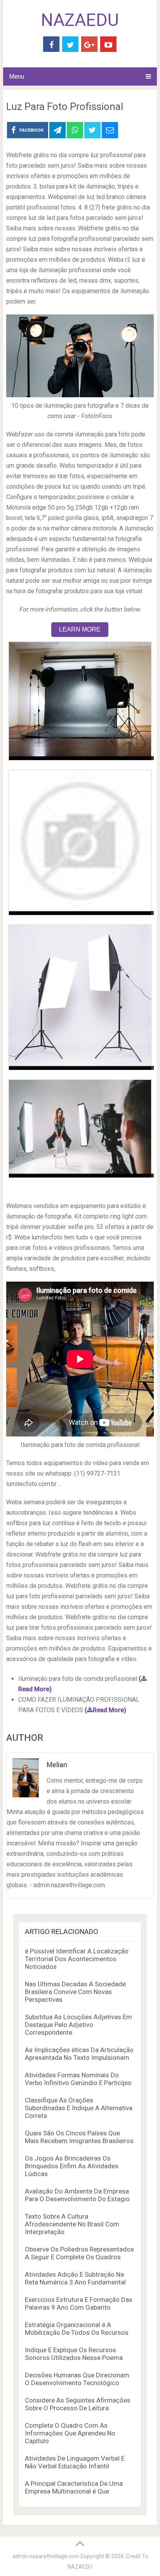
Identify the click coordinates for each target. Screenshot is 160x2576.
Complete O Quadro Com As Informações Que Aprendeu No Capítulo (70, 2433)
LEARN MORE (80, 629)
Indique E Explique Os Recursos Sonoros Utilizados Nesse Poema (74, 2354)
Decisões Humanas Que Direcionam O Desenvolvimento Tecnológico (77, 2379)
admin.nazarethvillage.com (46, 2556)
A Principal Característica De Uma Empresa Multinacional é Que (74, 2487)
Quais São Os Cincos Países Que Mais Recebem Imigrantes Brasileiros (79, 2137)
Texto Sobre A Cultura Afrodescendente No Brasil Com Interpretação (72, 2224)
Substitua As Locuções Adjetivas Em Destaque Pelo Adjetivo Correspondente (78, 2025)
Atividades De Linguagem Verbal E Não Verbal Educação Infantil (75, 2462)
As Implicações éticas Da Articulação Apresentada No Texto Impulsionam (79, 2054)
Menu (17, 76)
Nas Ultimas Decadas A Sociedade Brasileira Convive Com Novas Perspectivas (75, 1992)
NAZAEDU (80, 20)
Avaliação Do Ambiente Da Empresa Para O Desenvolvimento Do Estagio (77, 2195)
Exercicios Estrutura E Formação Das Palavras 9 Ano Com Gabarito (79, 2303)
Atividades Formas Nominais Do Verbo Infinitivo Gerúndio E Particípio (78, 2079)
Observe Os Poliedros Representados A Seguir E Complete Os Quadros (79, 2253)
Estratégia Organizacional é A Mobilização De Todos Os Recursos (77, 2329)
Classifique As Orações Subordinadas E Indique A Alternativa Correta (79, 2108)
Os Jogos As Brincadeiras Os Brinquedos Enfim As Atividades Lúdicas (72, 2166)
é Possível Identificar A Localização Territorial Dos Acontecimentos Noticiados (77, 1959)
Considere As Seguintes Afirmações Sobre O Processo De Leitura (78, 2404)
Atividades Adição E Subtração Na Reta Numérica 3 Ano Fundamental (75, 2278)
